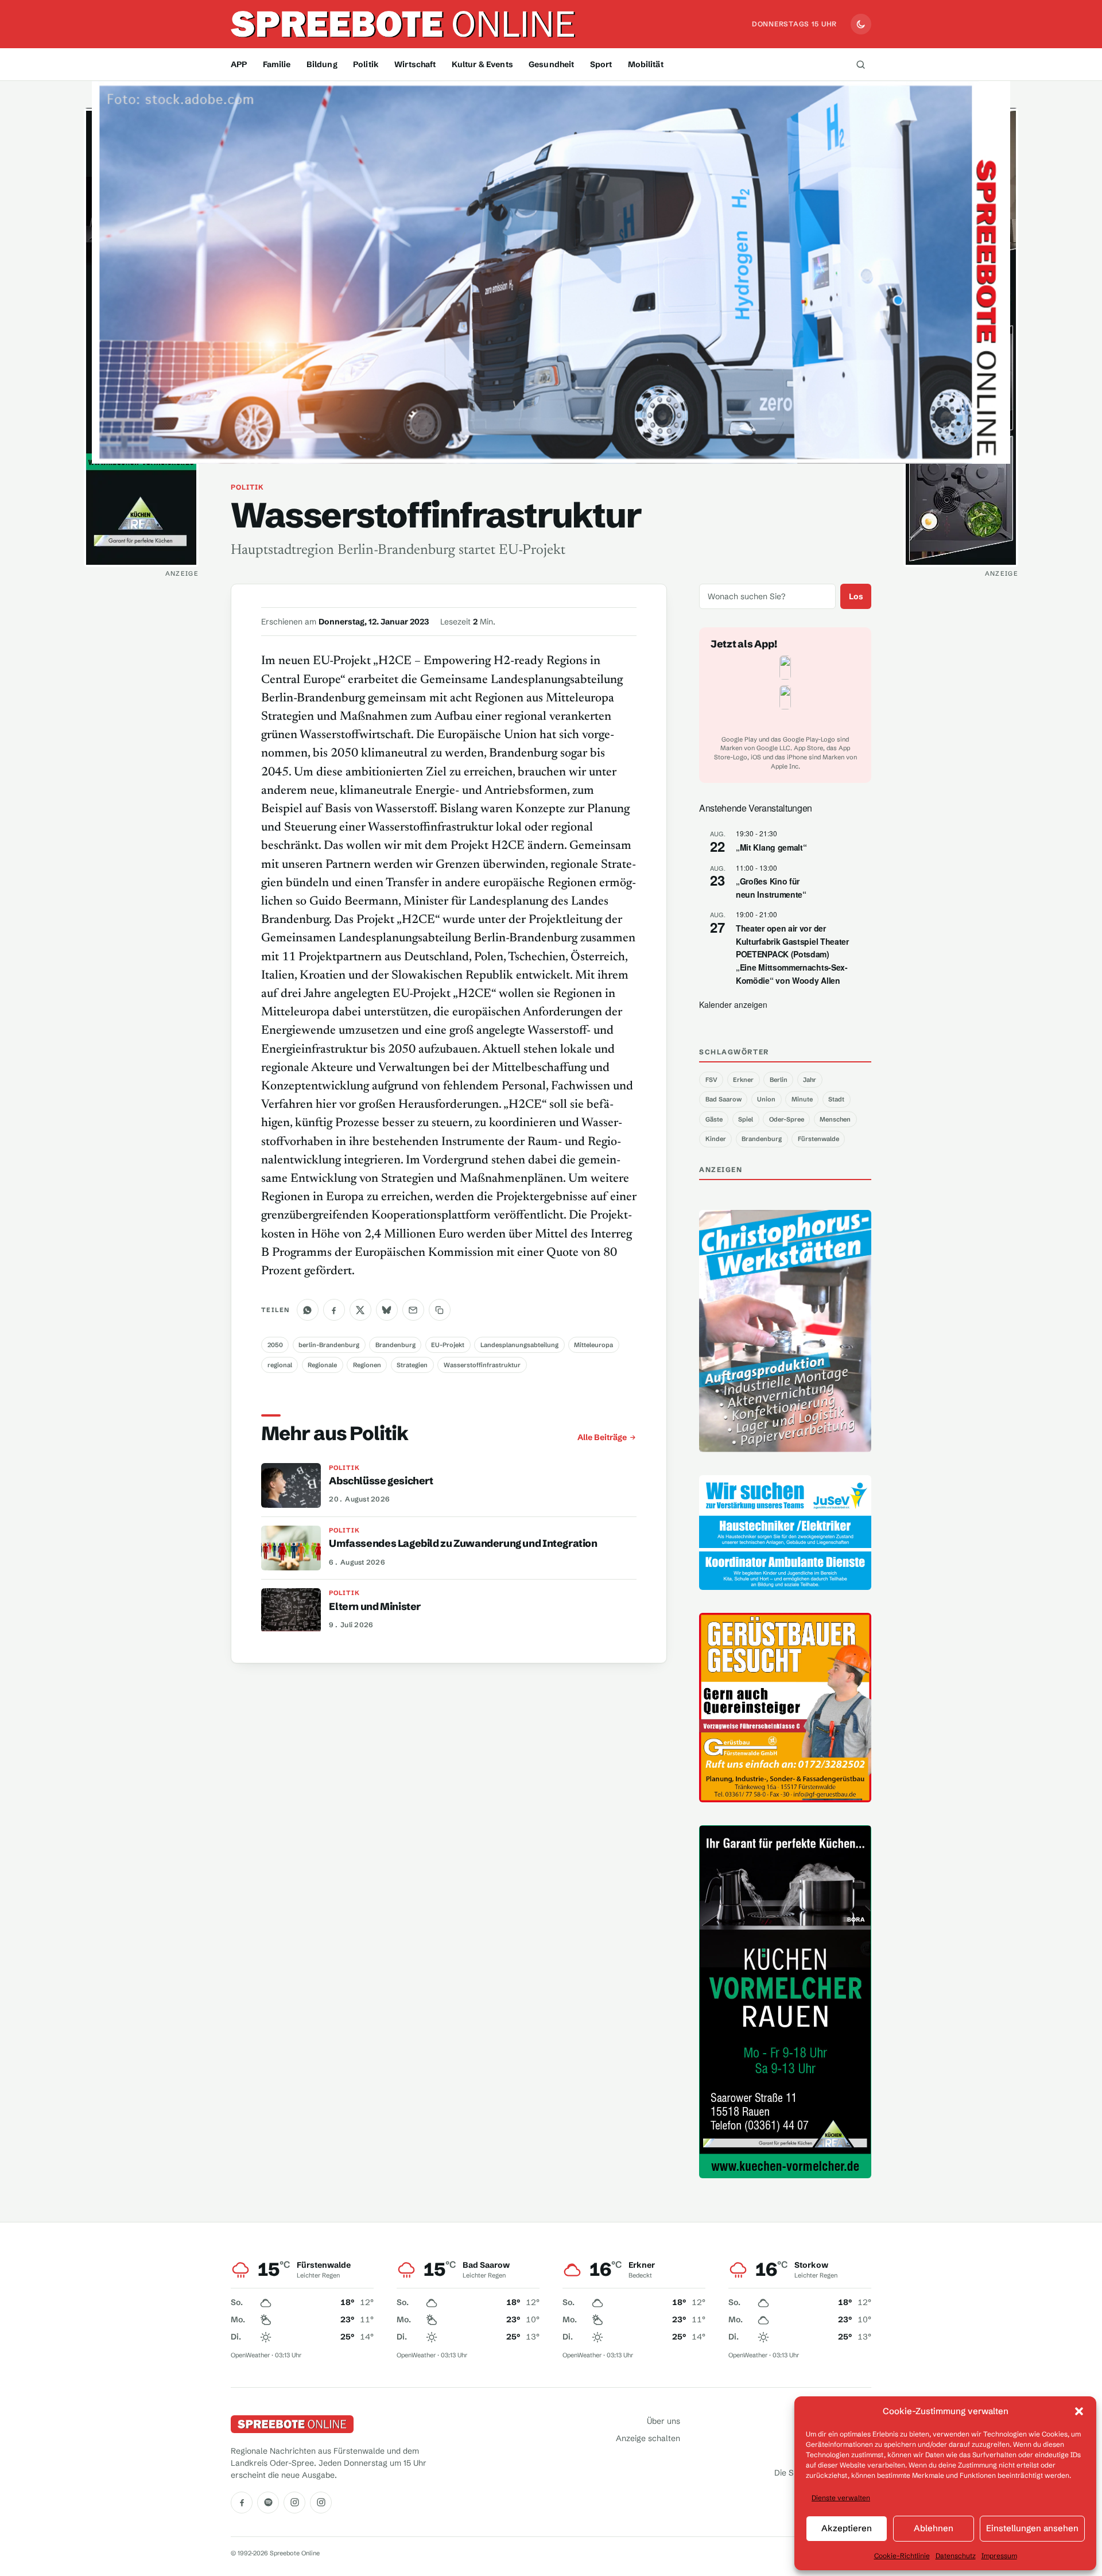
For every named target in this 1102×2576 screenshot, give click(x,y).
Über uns (663, 2421)
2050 (275, 1345)
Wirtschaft (415, 64)
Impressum (999, 2556)
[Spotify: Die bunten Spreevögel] (268, 2503)
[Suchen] (860, 64)
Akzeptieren (847, 2528)
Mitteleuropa (593, 1345)
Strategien (412, 1365)
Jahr (810, 1080)
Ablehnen (934, 2528)
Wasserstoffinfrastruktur (482, 1365)
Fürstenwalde (818, 1139)
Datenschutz (956, 2556)
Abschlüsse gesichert (381, 1481)
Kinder (716, 1139)
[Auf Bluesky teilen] (387, 1310)
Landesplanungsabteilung (519, 1345)
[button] (1079, 2411)
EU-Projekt (448, 1345)
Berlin (779, 1080)
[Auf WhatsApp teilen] (308, 1310)
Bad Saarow (723, 1099)
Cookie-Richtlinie (902, 2556)
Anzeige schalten (648, 2438)
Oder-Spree (787, 1119)
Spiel (746, 1119)
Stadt (836, 1099)
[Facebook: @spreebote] (242, 2503)
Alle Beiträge (602, 1437)
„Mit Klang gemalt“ (771, 847)
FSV (711, 1080)
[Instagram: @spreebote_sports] (321, 2503)
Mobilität (646, 64)
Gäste (714, 1119)
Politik (366, 64)
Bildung (322, 64)
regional (280, 1365)
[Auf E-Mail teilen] (413, 1310)
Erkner (743, 1080)
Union (766, 1099)
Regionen (367, 1365)
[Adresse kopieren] (440, 1310)
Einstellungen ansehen (1032, 2528)
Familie (277, 64)
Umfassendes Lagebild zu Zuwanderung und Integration (463, 1543)
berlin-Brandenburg (329, 1345)
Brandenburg (395, 1345)
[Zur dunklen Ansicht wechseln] (861, 24)
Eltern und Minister (375, 1607)
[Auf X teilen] (360, 1310)
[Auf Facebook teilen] (334, 1310)
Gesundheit (551, 64)
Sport (601, 64)
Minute (802, 1099)
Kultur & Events (482, 64)
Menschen (835, 1119)
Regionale (322, 1365)
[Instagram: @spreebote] (294, 2503)
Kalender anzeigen (733, 1004)
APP (239, 64)
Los (856, 596)
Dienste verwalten (841, 2498)
